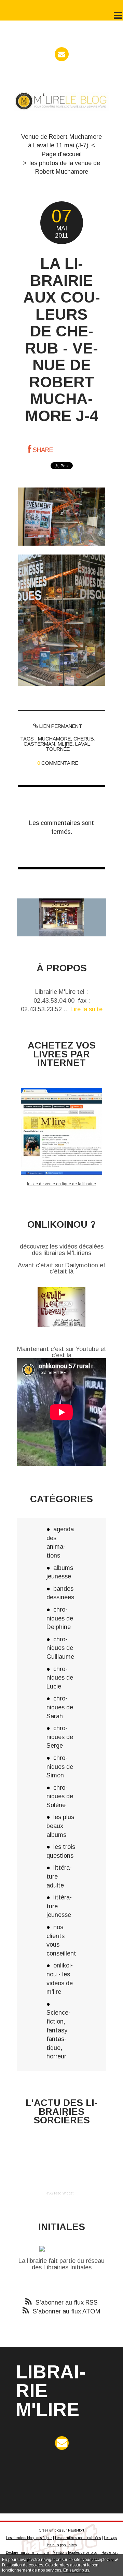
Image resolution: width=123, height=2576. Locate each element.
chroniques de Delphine (60, 1618)
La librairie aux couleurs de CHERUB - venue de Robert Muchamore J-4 (62, 340)
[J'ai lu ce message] (116, 2560)
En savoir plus (76, 2570)
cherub (84, 739)
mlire (65, 744)
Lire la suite (86, 1009)
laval (83, 744)
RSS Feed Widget (59, 2193)
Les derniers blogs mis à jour (29, 2538)
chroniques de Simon (60, 1766)
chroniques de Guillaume (60, 1648)
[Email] (62, 54)
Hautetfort (76, 2530)
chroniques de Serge (60, 1737)
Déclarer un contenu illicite (28, 2553)
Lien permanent (60, 726)
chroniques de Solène (60, 1796)
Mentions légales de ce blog (75, 2553)
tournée (58, 749)
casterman (39, 744)
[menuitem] (61, 141)
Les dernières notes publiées (78, 2538)
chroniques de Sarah (60, 1707)
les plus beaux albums (60, 1826)
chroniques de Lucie (60, 1678)
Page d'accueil (62, 154)
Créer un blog (50, 2530)
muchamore (54, 739)
